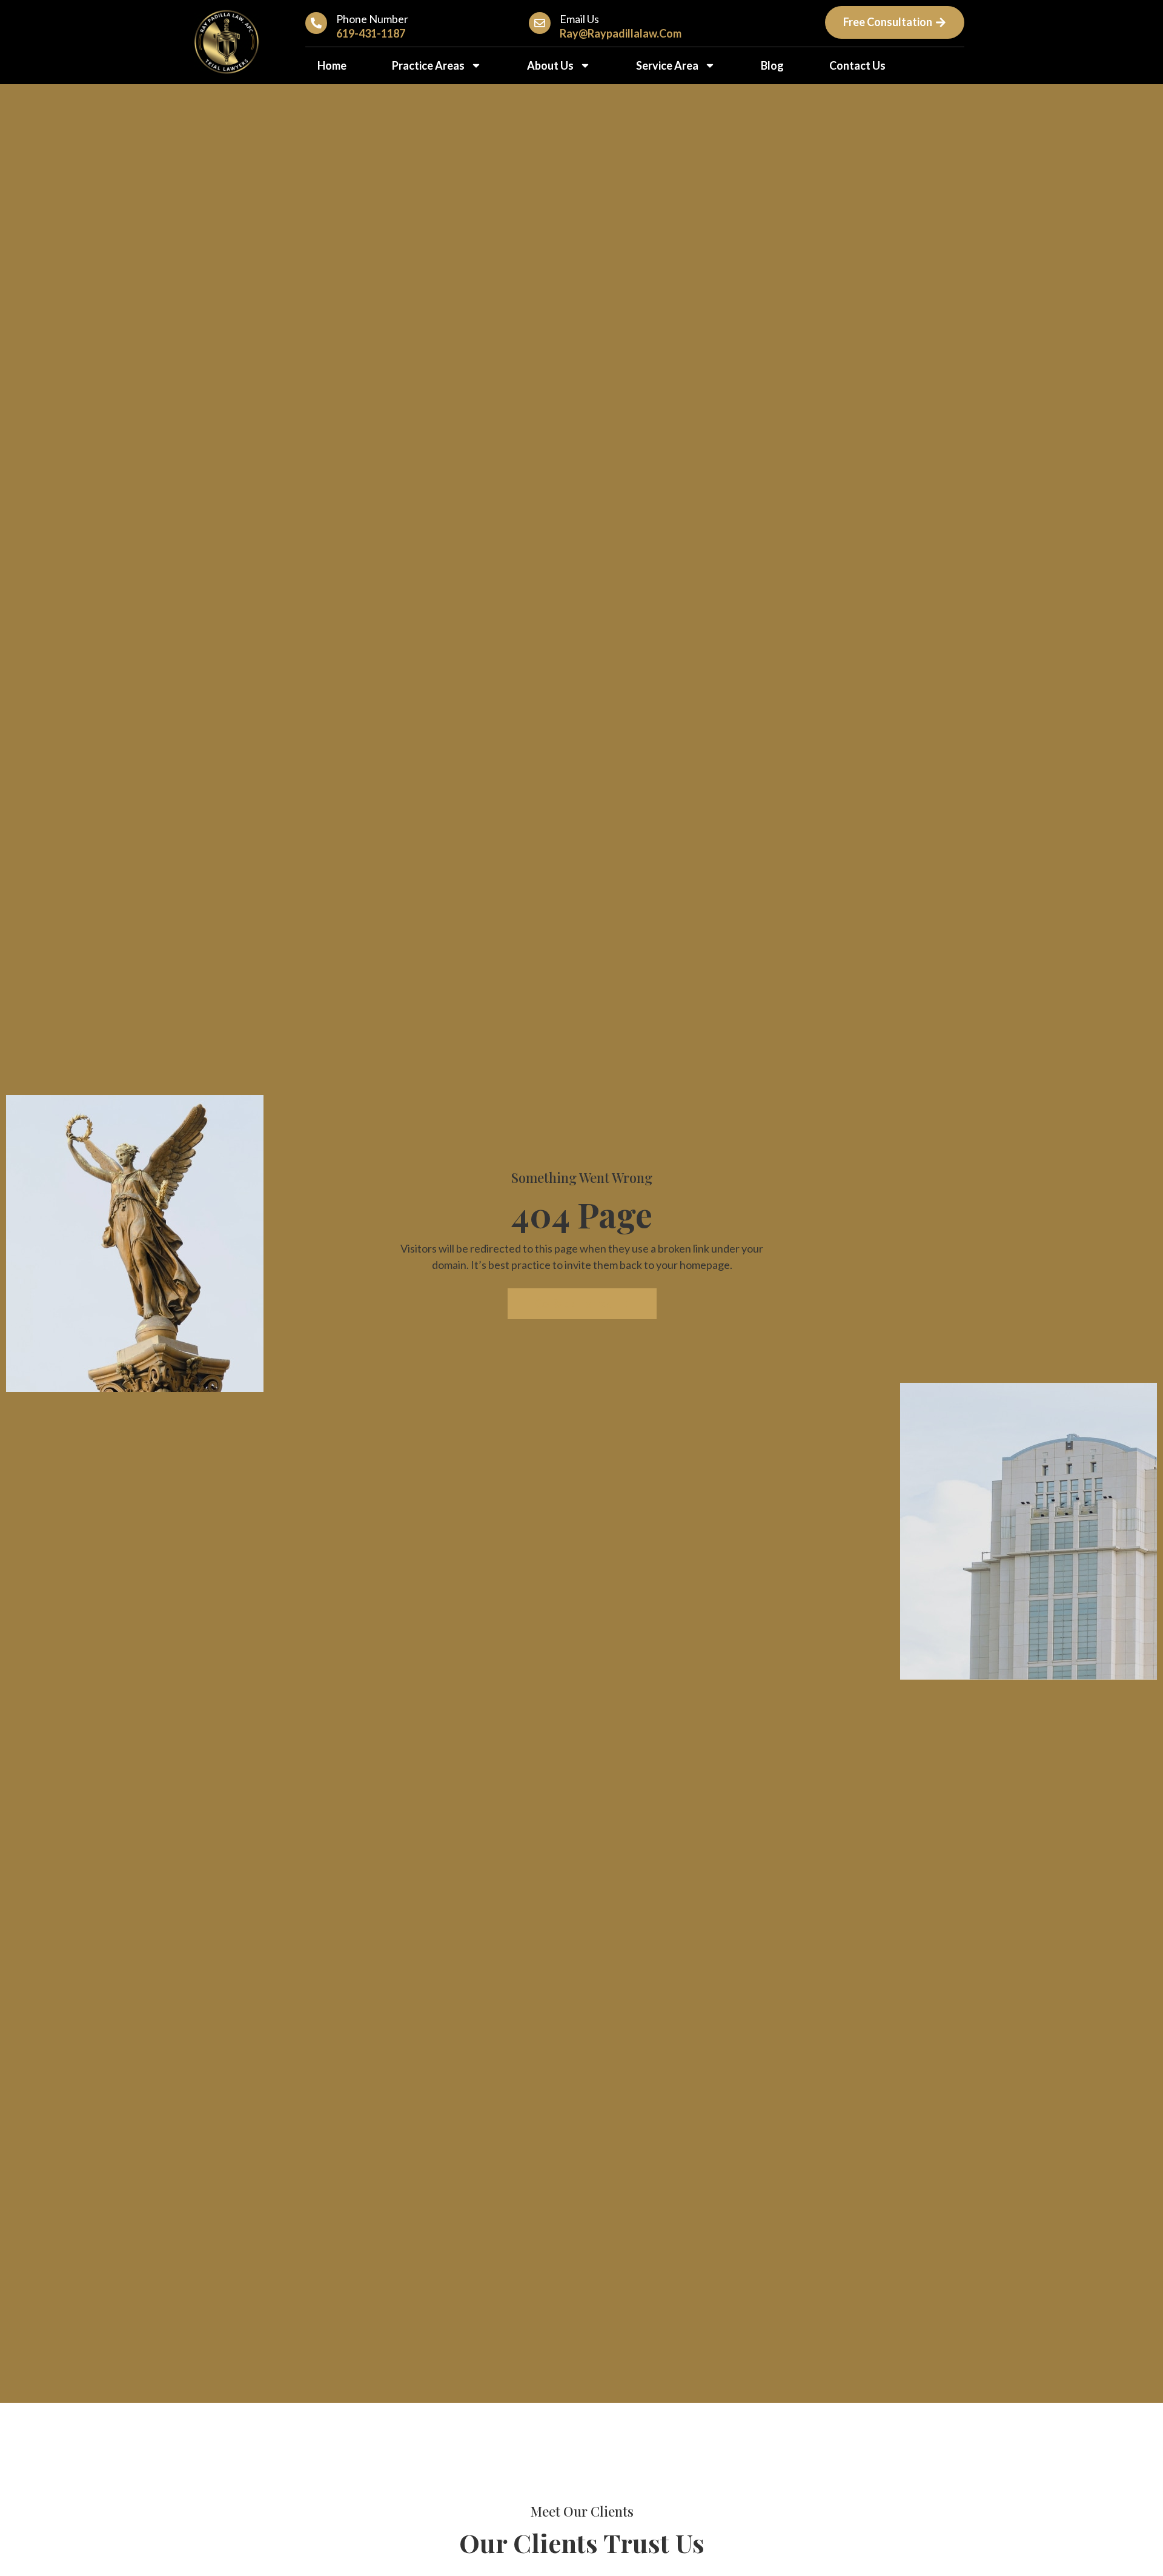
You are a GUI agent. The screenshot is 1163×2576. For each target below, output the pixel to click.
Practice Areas (428, 65)
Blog (772, 65)
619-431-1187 (371, 33)
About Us (550, 65)
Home (332, 65)
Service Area (667, 65)
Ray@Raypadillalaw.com (621, 33)
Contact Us (857, 65)
